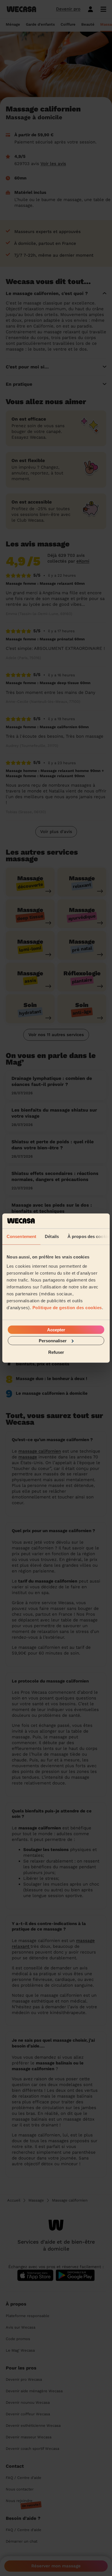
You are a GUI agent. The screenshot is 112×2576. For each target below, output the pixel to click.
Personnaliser (53, 1340)
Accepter (56, 1329)
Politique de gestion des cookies (67, 1307)
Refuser (56, 1352)
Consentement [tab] (21, 1236)
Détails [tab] (52, 1236)
